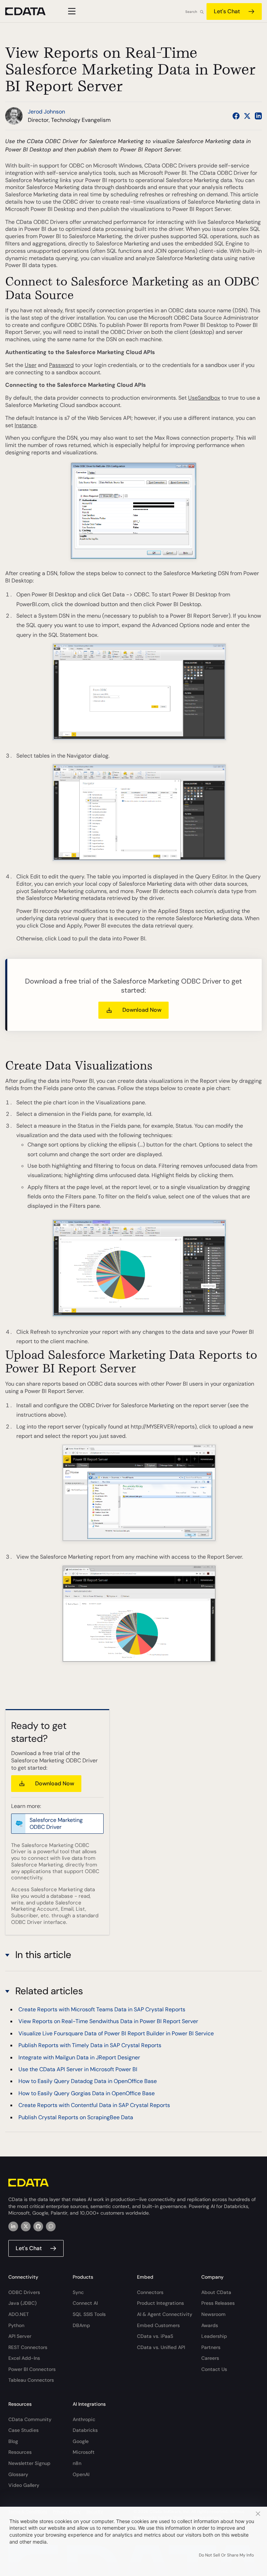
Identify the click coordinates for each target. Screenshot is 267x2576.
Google (81, 2441)
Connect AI (85, 2303)
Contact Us (214, 2369)
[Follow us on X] (247, 116)
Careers (210, 2358)
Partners (211, 2347)
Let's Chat (227, 11)
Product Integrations (160, 2303)
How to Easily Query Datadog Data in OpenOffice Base (88, 2081)
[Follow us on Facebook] (236, 116)
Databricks (85, 2430)
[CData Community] (51, 2226)
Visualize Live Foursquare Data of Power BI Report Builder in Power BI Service (116, 2033)
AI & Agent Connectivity (165, 2314)
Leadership (214, 2336)
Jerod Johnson (46, 112)
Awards (210, 2325)
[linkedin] (13, 2226)
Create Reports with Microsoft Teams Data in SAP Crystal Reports (102, 2009)
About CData (216, 2292)
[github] (38, 2226)
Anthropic (84, 2419)
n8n (77, 2463)
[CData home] (31, 11)
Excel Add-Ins (24, 2358)
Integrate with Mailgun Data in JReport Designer (79, 2057)
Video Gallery (24, 2485)
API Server (20, 2336)
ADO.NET (19, 2314)
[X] (26, 2226)
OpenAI (81, 2474)
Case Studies (23, 2430)
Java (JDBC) (22, 2303)
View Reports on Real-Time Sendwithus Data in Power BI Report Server (108, 2021)
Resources (20, 2452)
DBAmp (81, 2325)
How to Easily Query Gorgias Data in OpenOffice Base (87, 2093)
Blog (13, 2441)
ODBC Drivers (24, 2292)
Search (191, 12)
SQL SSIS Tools (89, 2314)
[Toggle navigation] (71, 11)
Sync (78, 2292)
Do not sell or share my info (226, 2555)
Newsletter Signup (29, 2463)
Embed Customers (158, 2325)
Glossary (18, 2474)
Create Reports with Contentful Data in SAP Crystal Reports (94, 2105)
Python (16, 2325)
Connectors (150, 2292)
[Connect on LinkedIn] (258, 116)
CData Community (30, 2419)
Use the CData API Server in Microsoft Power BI (78, 2069)
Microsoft (84, 2452)
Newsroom (213, 2314)
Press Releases (218, 2303)
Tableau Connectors (31, 2380)
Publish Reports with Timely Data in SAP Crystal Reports (90, 2045)
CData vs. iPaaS (155, 2336)
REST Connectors (28, 2347)
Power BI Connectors (32, 2369)
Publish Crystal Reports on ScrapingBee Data (76, 2117)
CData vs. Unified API (161, 2347)
